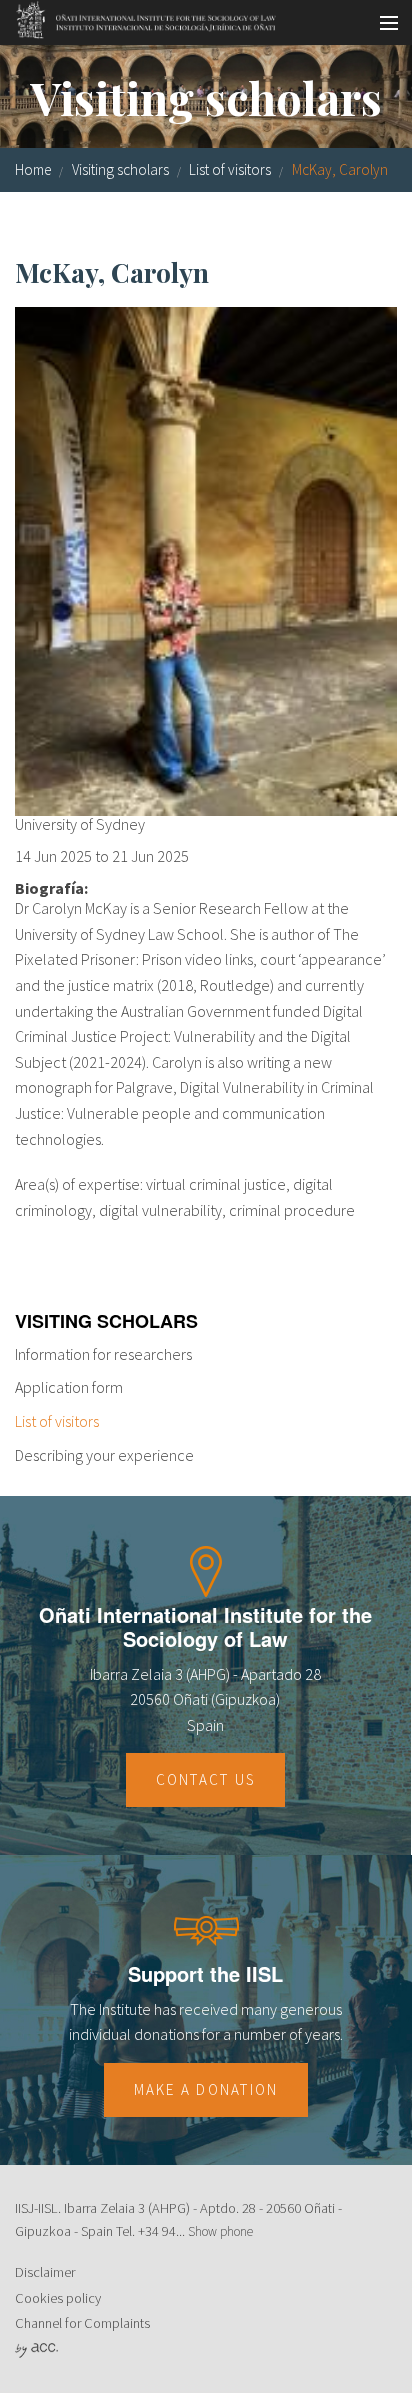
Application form (69, 1387)
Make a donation (206, 2089)
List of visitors (230, 169)
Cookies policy (58, 2298)
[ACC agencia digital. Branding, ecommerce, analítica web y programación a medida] (36, 2349)
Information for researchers (103, 1354)
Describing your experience (104, 1455)
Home (33, 169)
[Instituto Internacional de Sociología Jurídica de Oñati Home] (139, 17)
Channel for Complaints (82, 2323)
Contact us (206, 1779)
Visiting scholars (120, 169)
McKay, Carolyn (340, 169)
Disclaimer (45, 2272)
